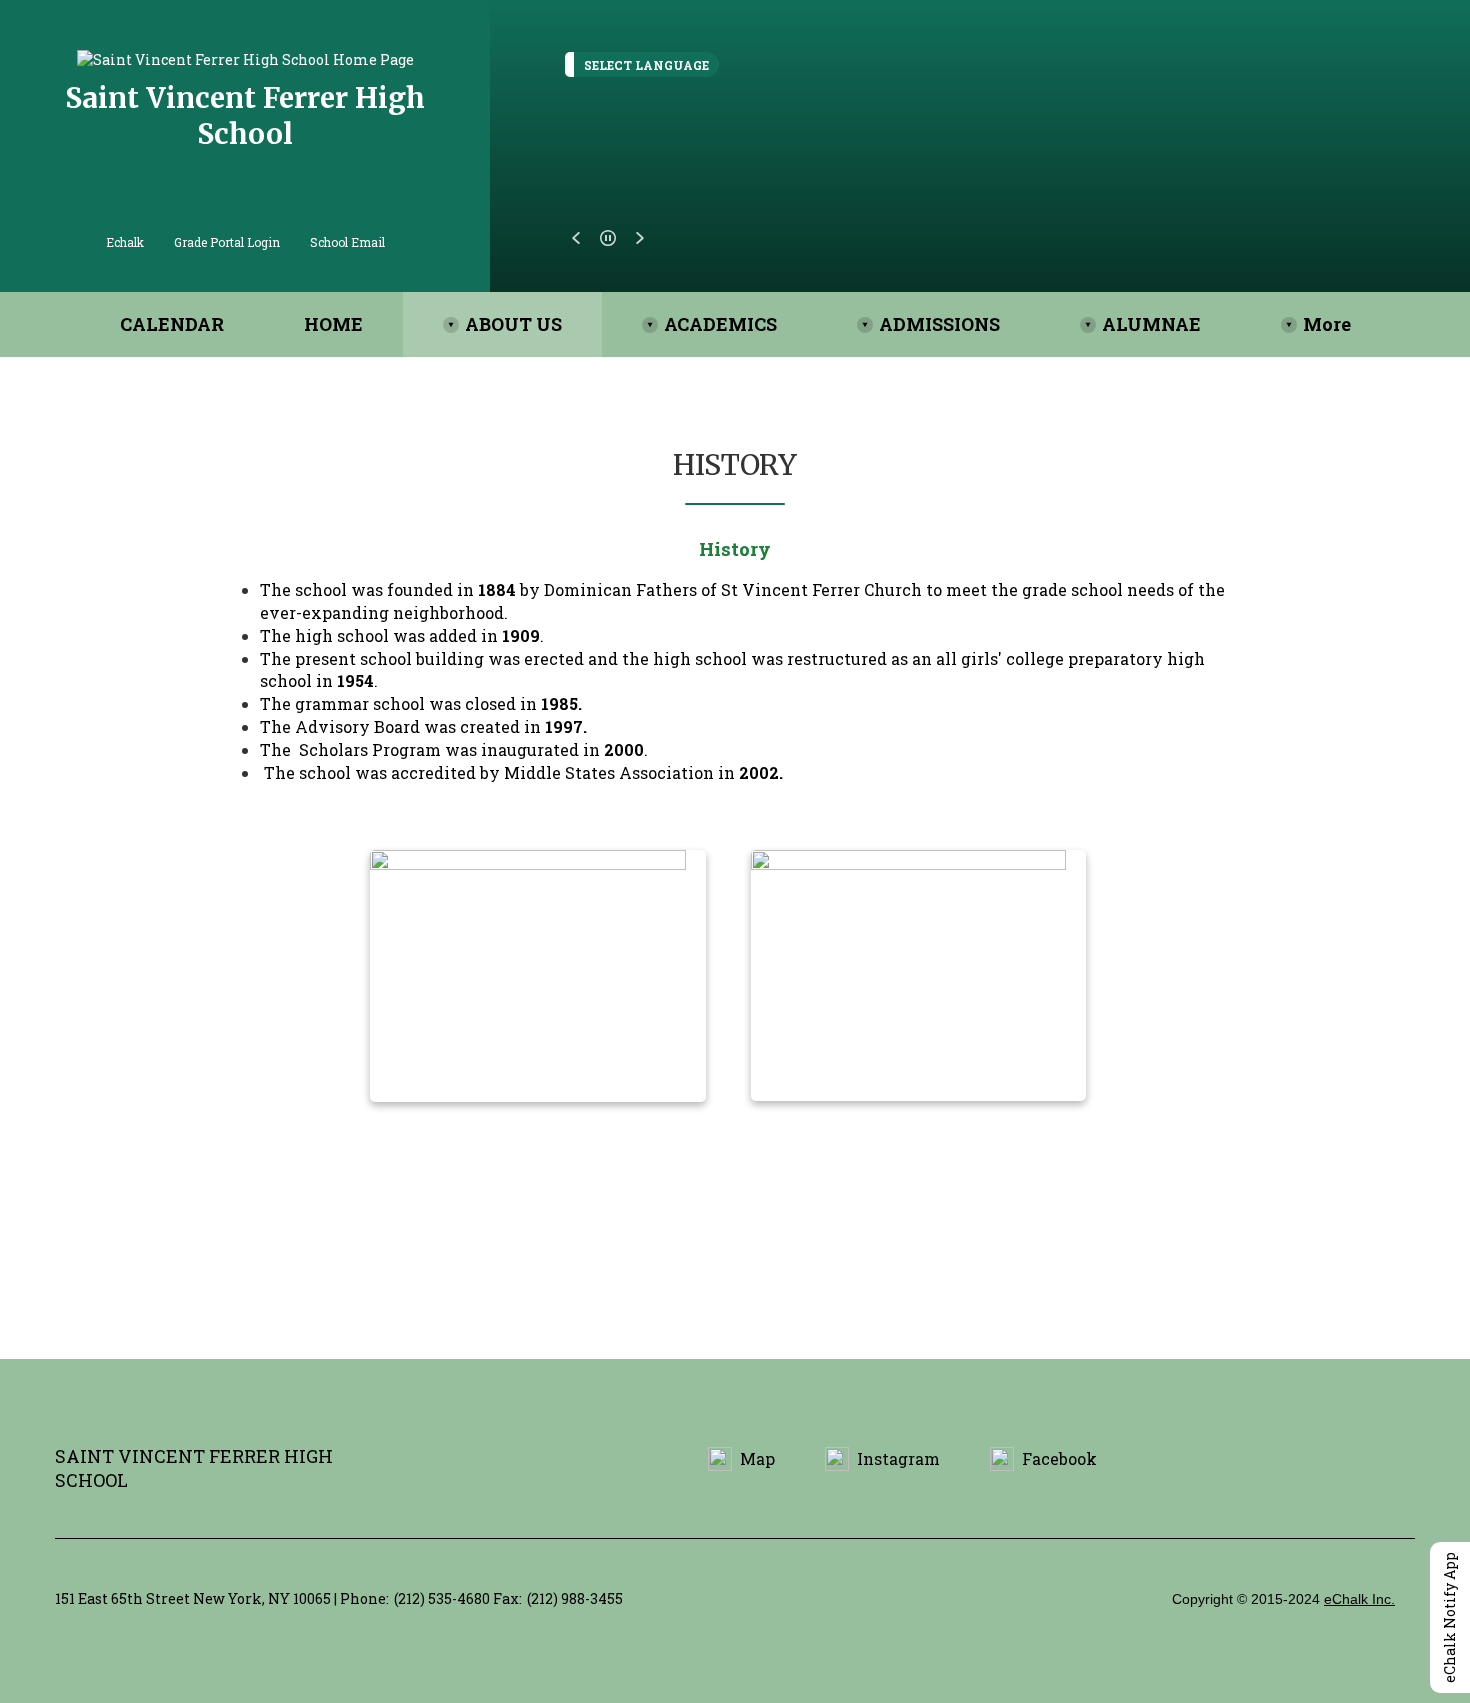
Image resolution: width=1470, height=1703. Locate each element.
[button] (576, 238)
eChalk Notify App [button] (1449, 1617)
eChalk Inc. (1359, 1599)
